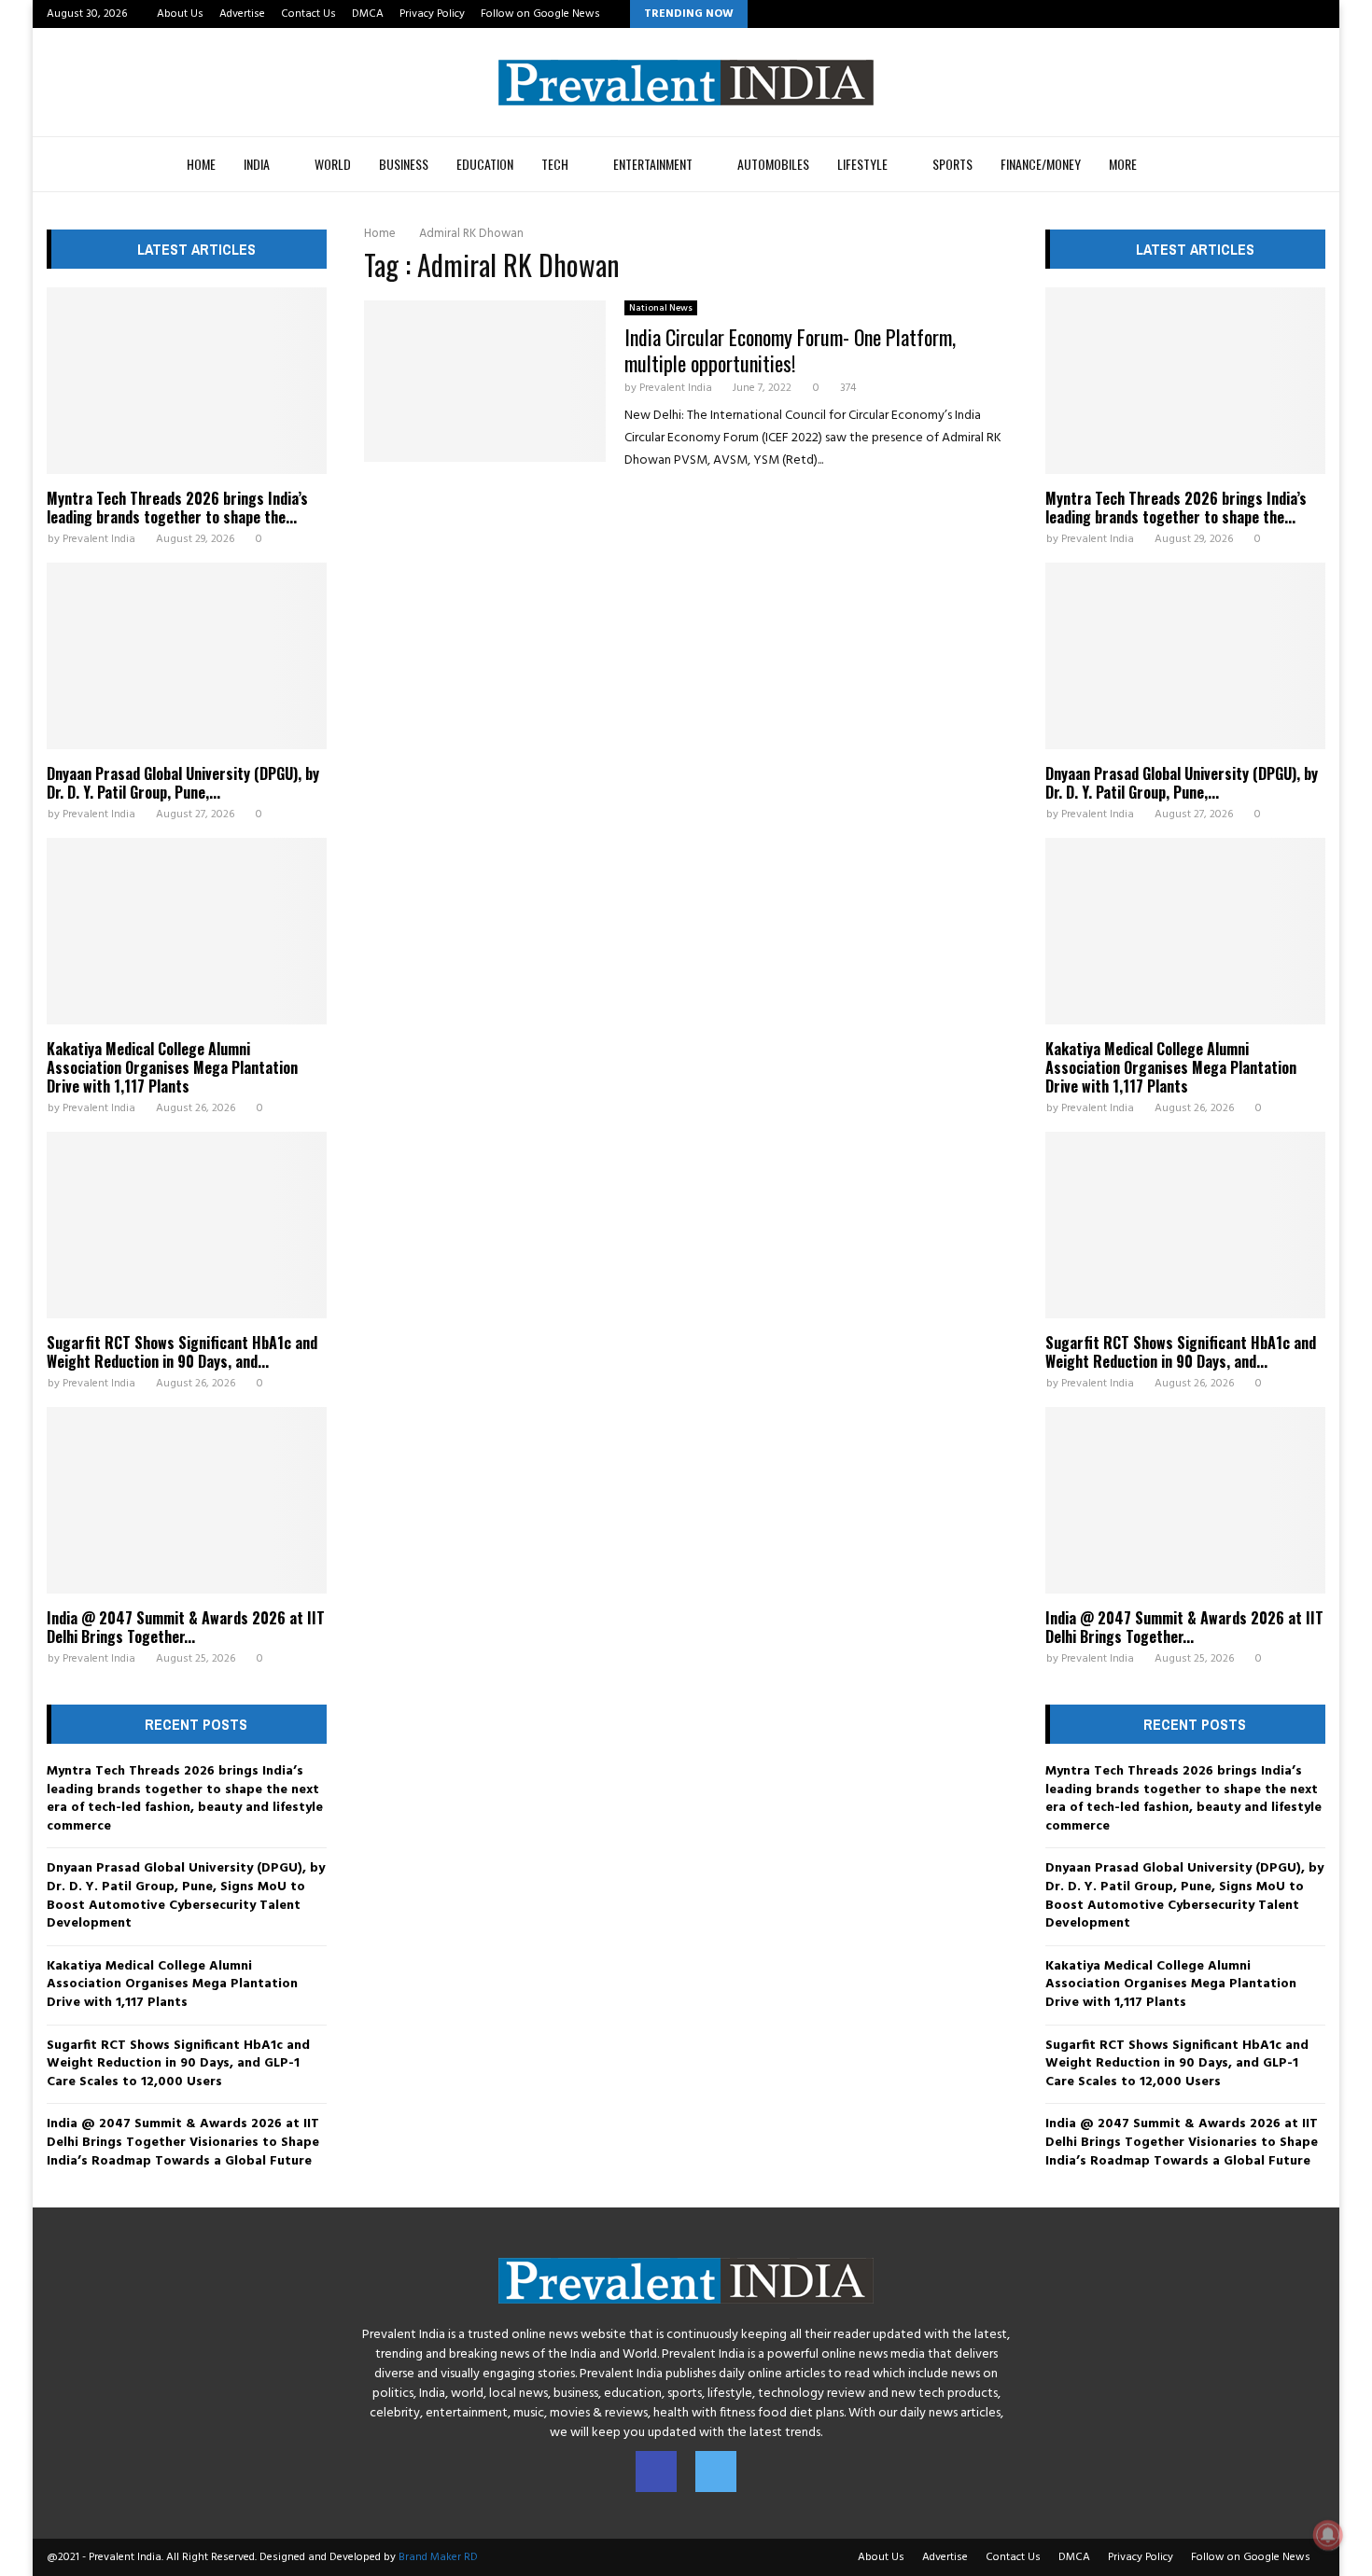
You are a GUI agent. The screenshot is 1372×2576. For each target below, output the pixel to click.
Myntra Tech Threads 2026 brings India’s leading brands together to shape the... (177, 508)
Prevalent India (676, 388)
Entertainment (653, 164)
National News (661, 308)
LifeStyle (862, 164)
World (333, 164)
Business (404, 164)
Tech (555, 164)
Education (485, 164)
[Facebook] (656, 2472)
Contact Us (308, 14)
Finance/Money (1041, 164)
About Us (180, 14)
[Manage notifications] (1328, 2535)
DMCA (368, 14)
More (1123, 164)
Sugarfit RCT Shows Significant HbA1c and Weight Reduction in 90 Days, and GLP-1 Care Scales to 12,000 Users (178, 2064)
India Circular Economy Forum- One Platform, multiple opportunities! (790, 350)
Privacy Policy (432, 14)
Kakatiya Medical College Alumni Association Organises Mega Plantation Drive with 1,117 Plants (172, 1067)
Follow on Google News (540, 14)
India (257, 164)
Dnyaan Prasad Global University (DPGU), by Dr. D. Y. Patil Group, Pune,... (183, 783)
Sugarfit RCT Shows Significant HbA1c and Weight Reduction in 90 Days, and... (182, 1352)
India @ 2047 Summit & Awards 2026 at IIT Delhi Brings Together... (186, 1627)
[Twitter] (716, 2472)
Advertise (242, 14)
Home (201, 164)
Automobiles (773, 164)
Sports (952, 164)
